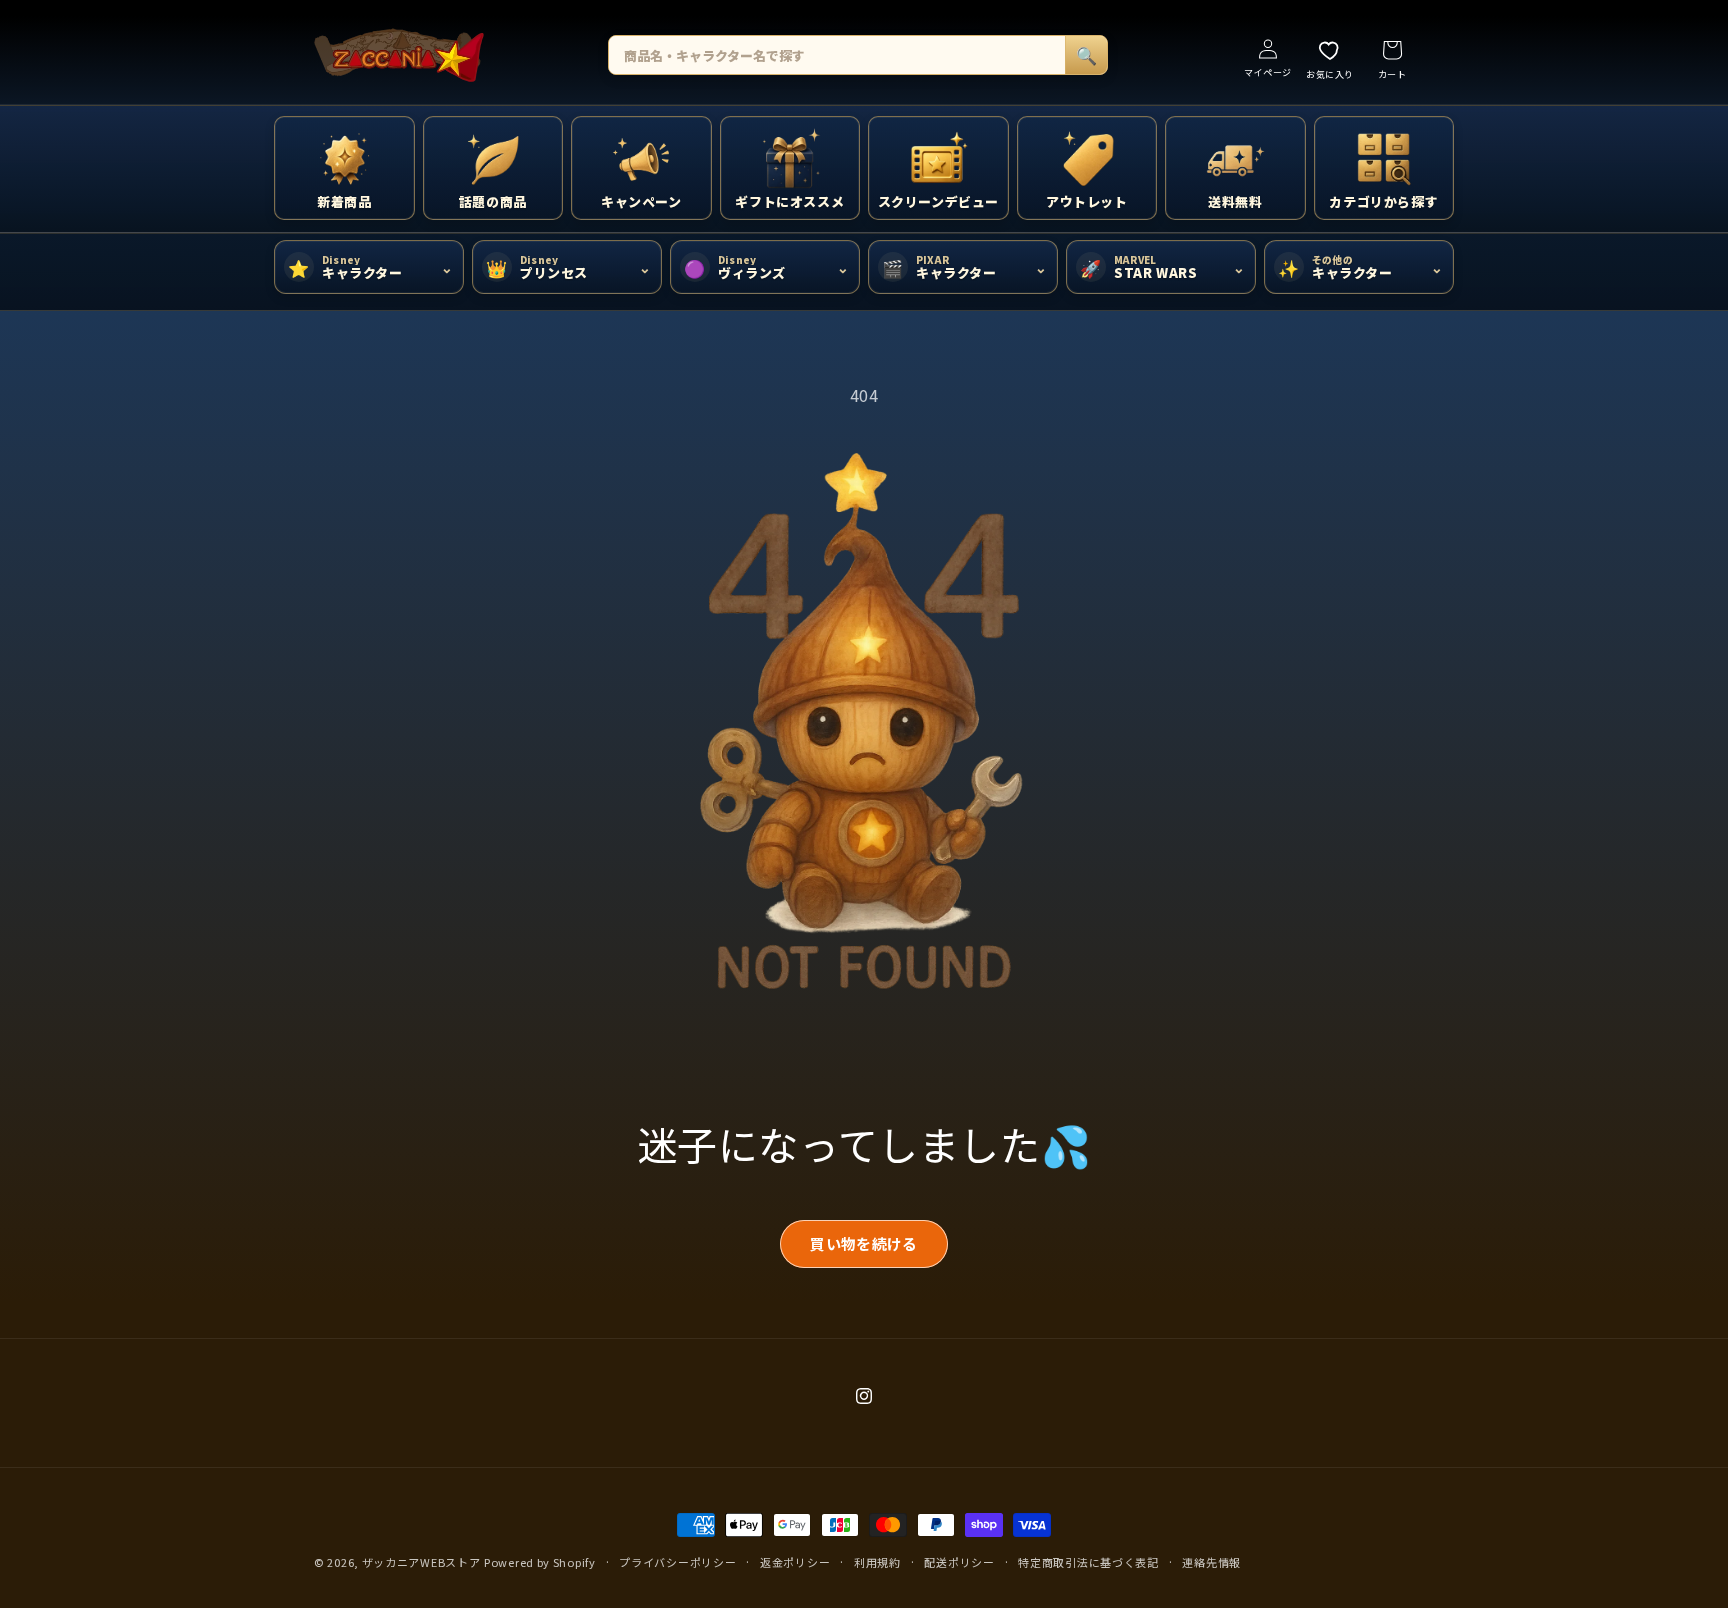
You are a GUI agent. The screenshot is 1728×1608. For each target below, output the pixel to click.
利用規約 (877, 1562)
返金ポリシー (795, 1562)
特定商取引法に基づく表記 (1088, 1562)
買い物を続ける (863, 1243)
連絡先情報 (1211, 1562)
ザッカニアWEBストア (421, 1562)
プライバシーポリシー (677, 1562)
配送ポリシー (959, 1562)
